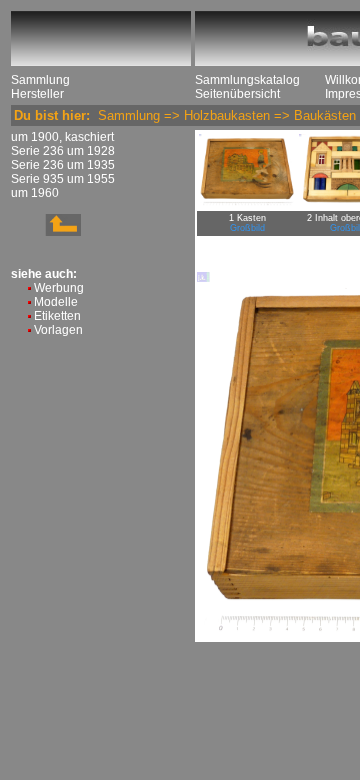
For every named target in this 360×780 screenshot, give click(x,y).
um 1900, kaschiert (62, 137)
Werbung (59, 288)
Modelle (56, 302)
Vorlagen (58, 330)
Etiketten (57, 316)
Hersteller (37, 94)
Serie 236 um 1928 (63, 151)
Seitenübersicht (237, 94)
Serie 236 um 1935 (63, 165)
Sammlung (40, 80)
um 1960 (35, 193)
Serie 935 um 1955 (63, 179)
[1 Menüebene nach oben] (46, 232)
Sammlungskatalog (247, 80)
